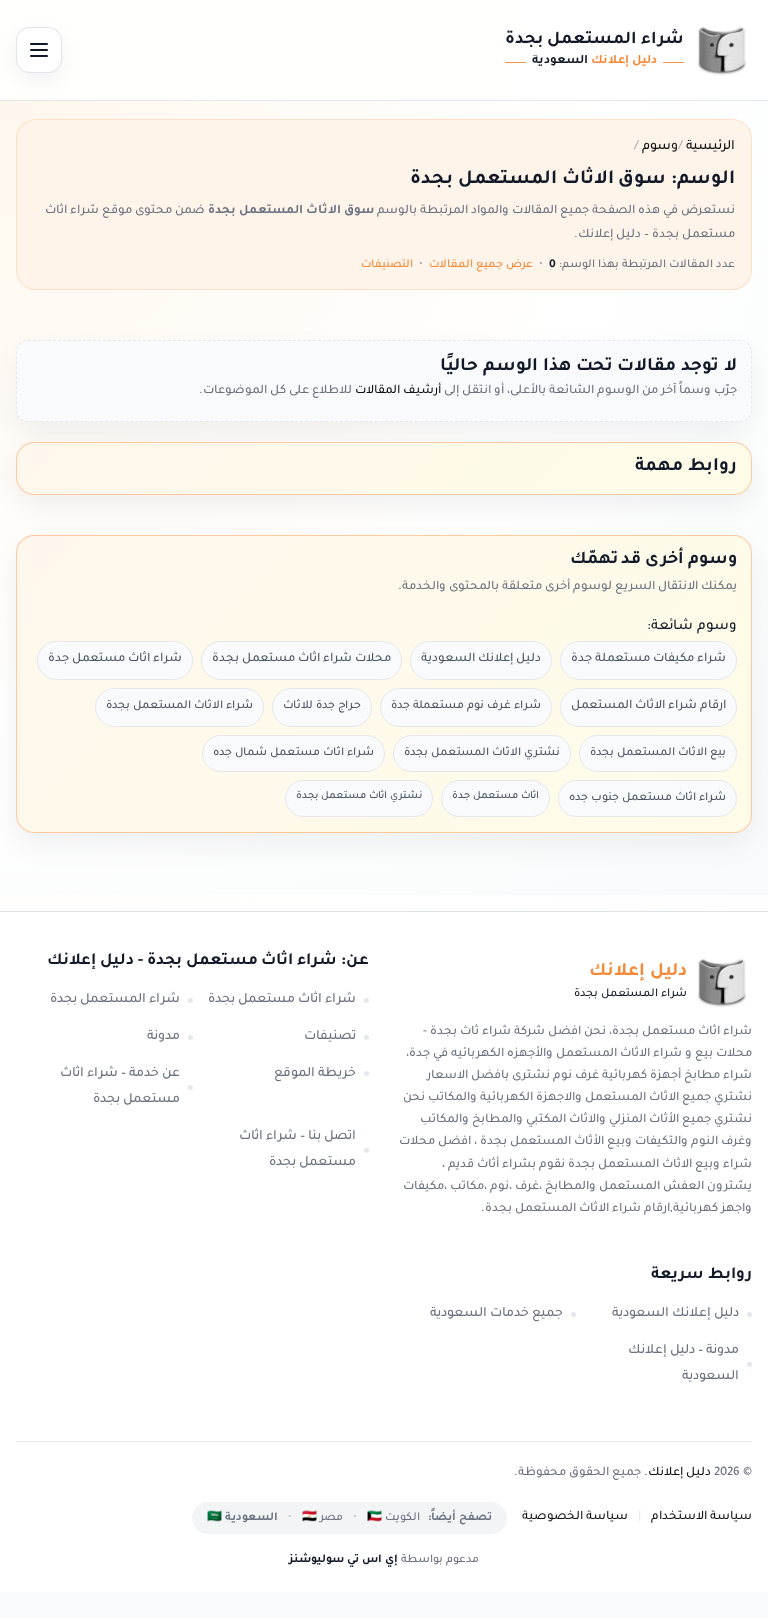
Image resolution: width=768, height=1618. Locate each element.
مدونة (163, 1037)
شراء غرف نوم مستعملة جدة (466, 706)
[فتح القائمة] (39, 50)
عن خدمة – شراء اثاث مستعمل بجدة (120, 1087)
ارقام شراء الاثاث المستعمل (648, 706)
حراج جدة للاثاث (322, 706)
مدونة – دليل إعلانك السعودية (683, 1364)
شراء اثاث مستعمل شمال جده (293, 753)
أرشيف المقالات (396, 391)
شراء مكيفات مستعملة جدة (648, 659)
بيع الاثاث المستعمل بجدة (658, 753)
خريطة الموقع (315, 1074)
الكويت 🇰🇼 (393, 1518)
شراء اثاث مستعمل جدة (115, 659)
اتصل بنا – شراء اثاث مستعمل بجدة (297, 1150)
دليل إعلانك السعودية (481, 659)
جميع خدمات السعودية (496, 1314)
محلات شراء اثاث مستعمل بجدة (301, 659)
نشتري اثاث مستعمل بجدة (359, 796)
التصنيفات (387, 265)
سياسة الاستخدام (701, 1517)
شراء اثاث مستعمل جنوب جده (647, 798)
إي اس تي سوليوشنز (343, 1560)
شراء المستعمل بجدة (115, 1000)
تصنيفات (330, 1037)
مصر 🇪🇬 (322, 1518)
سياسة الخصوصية (575, 1517)
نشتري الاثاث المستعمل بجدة (482, 753)
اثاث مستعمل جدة (495, 796)
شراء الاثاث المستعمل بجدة (179, 706)
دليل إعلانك (679, 1473)
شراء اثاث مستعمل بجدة (282, 1000)
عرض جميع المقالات (481, 265)
